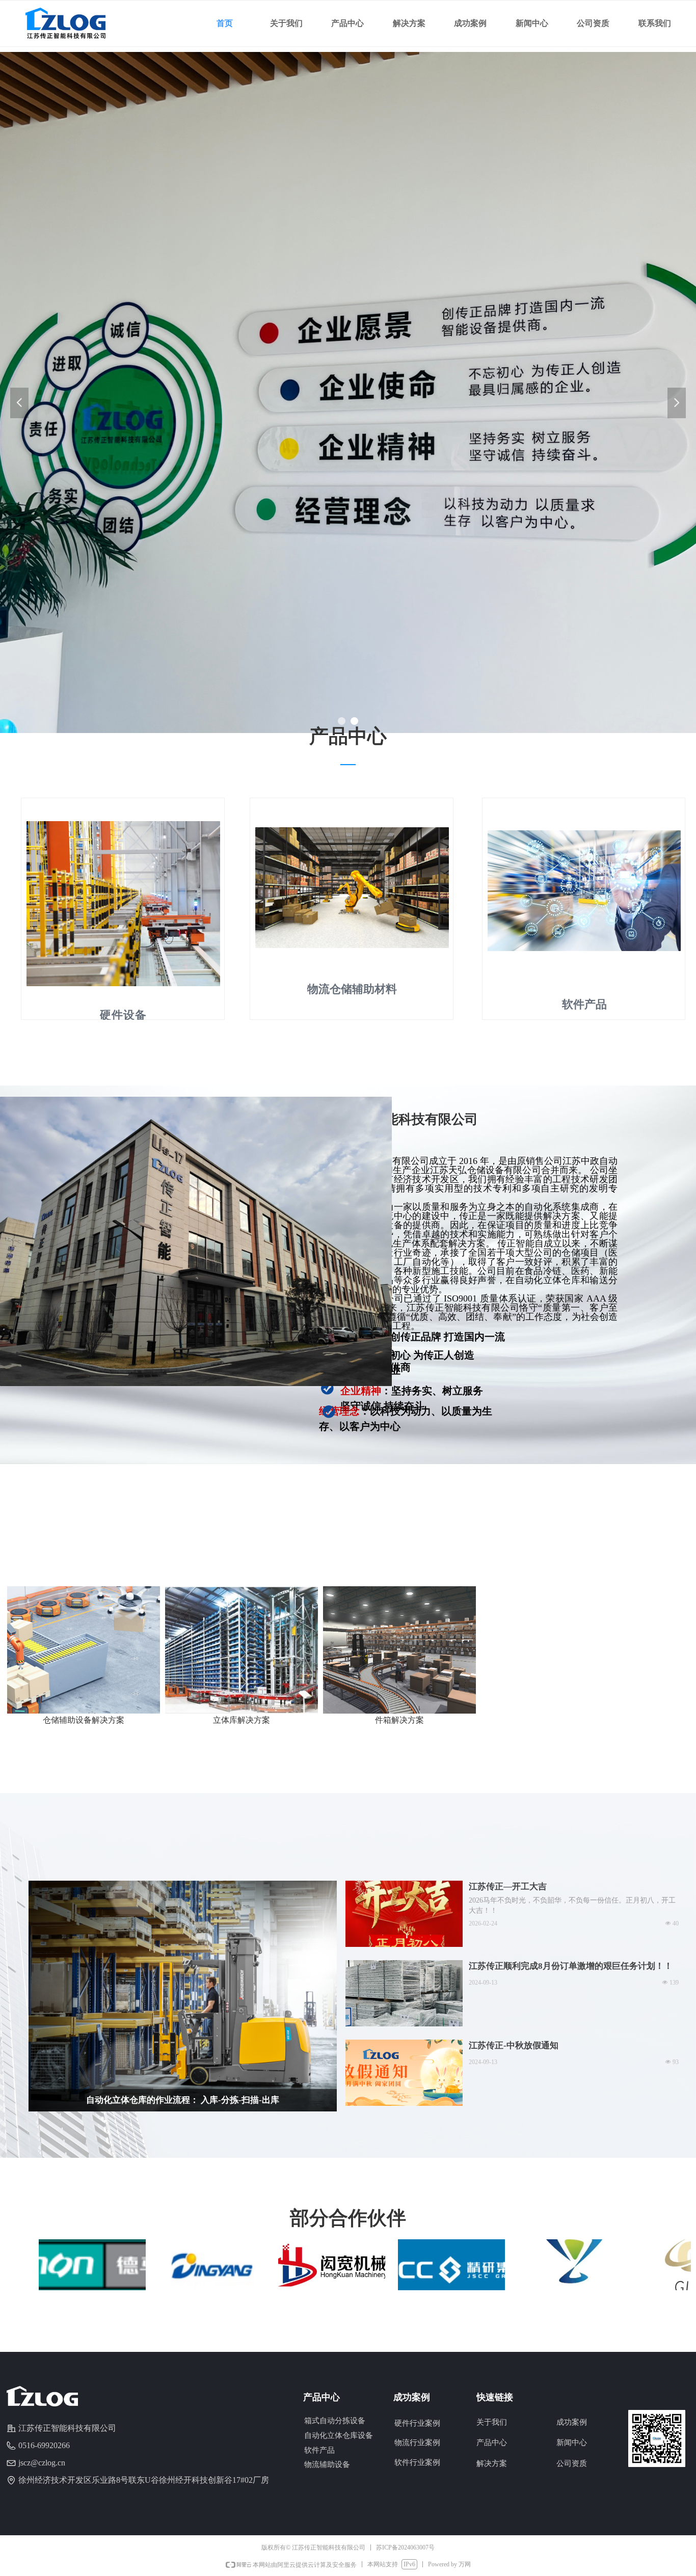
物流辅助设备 (327, 2464)
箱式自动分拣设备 (335, 2421)
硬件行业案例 (417, 2423)
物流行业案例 (417, 2443)
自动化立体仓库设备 (339, 2435)
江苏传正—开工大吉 (508, 1887)
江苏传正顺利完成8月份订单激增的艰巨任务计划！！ (571, 1966)
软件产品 (319, 2450)
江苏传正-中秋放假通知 (514, 2045)
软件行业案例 (417, 2462)
